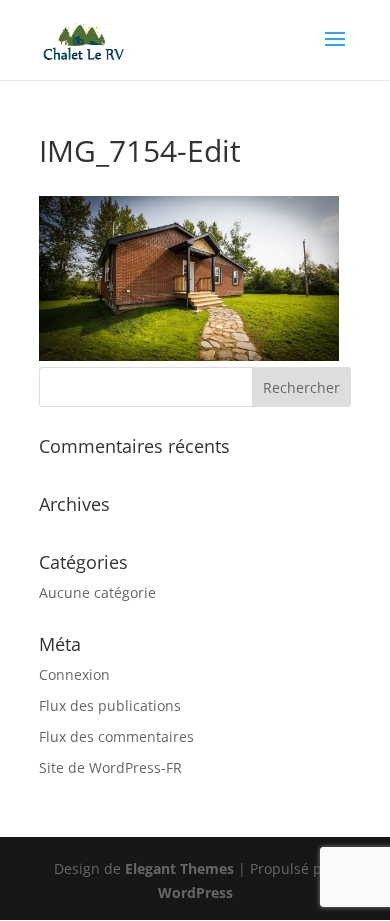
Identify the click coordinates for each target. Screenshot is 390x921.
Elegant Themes (179, 868)
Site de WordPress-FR (110, 767)
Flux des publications (110, 705)
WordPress (195, 892)
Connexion (74, 674)
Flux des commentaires (116, 736)
